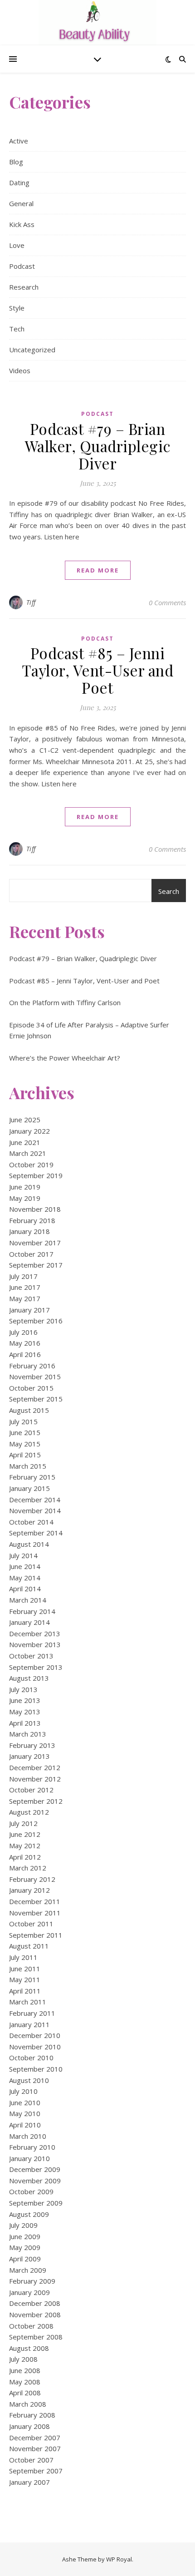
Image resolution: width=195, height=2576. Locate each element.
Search (169, 891)
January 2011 (29, 2024)
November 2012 (35, 1779)
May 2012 (25, 1846)
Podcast (22, 266)
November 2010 (35, 2047)
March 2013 (28, 1734)
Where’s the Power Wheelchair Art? (65, 1058)
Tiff (31, 602)
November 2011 (35, 1913)
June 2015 (25, 1432)
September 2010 (36, 2069)
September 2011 (36, 1935)
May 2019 (25, 1198)
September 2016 (36, 1321)
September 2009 (36, 2203)
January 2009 (29, 2292)
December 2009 (35, 2169)
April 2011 (25, 1991)
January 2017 (29, 1310)
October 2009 (31, 2191)
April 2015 (25, 1455)
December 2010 (35, 2035)
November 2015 (35, 1377)
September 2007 (36, 2471)
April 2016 (25, 1354)
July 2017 (23, 1276)
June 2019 (25, 1187)
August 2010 (29, 2080)
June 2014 (25, 1566)
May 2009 (25, 2247)
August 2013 (29, 1678)
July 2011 (23, 1957)
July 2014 (23, 1555)
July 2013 (23, 1689)
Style (17, 308)
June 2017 (25, 1287)
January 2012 (29, 1890)
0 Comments (167, 602)
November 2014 (35, 1510)
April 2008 (25, 2393)
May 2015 (25, 1444)
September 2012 (36, 1801)
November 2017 (35, 1243)
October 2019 (31, 1165)
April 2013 (25, 1723)
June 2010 (25, 2102)
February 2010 (32, 2147)
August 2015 (29, 1410)
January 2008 (29, 2426)
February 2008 (32, 2415)
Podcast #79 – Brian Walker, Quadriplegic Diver (98, 446)
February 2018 (32, 1220)
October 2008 (31, 2326)
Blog (16, 162)
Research (24, 287)
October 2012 (31, 1790)
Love (17, 245)
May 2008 (25, 2382)
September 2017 (36, 1265)
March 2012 (28, 1868)
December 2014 (35, 1500)
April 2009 (25, 2259)
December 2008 (35, 2303)
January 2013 (29, 1756)
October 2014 (31, 1522)
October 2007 (31, 2460)
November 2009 (35, 2181)
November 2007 (35, 2448)
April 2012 (25, 1857)
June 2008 (25, 2370)
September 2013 (36, 1667)
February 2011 (32, 2013)
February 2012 (32, 1879)
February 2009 (32, 2281)
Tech (17, 329)
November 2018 (35, 1209)
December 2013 (35, 1633)
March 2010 (28, 2136)
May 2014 (25, 1578)
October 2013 (31, 1656)
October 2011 (31, 1924)
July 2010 (23, 2091)
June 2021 (25, 1142)
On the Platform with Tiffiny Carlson (65, 1002)
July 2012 (23, 1823)
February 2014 (32, 1611)
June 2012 (25, 1834)
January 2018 (29, 1231)
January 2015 (29, 1488)
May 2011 (25, 1979)
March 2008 (28, 2404)
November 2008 (35, 2314)
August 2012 (29, 1812)
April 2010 (25, 2125)
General (21, 203)
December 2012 (35, 1767)
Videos (20, 370)
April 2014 (25, 1589)
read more (98, 570)
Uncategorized (32, 350)
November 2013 (35, 1644)
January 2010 (29, 2158)
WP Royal (119, 2559)
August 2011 (29, 1946)
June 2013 (25, 1700)
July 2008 (23, 2359)
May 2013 (25, 1712)
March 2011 (28, 2002)
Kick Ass (22, 224)
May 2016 (25, 1343)
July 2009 (23, 2225)
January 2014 (29, 1622)
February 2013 (32, 1745)
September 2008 (36, 2337)
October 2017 (31, 1254)
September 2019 (36, 1175)
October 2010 (31, 2058)
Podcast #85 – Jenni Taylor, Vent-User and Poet (98, 670)
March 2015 (28, 1466)
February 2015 (32, 1477)
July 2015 (23, 1421)
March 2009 (28, 2270)
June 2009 (25, 2236)
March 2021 (28, 1153)
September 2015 (36, 1399)
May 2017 (25, 1298)
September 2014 (36, 1533)
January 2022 (29, 1131)
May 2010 (25, 2113)
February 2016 (32, 1366)
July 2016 (23, 1332)
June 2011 (25, 1969)
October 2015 (31, 1388)
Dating (19, 183)
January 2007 (29, 2482)
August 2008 (29, 2348)
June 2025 (25, 1120)
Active (19, 141)
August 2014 (29, 1544)
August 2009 (29, 2214)
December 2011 (35, 1901)
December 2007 (35, 2438)
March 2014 (28, 1600)
